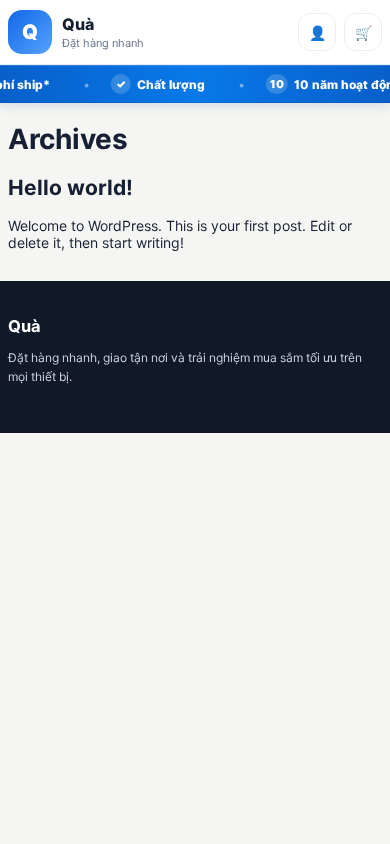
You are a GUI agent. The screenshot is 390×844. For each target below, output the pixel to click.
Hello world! (70, 187)
